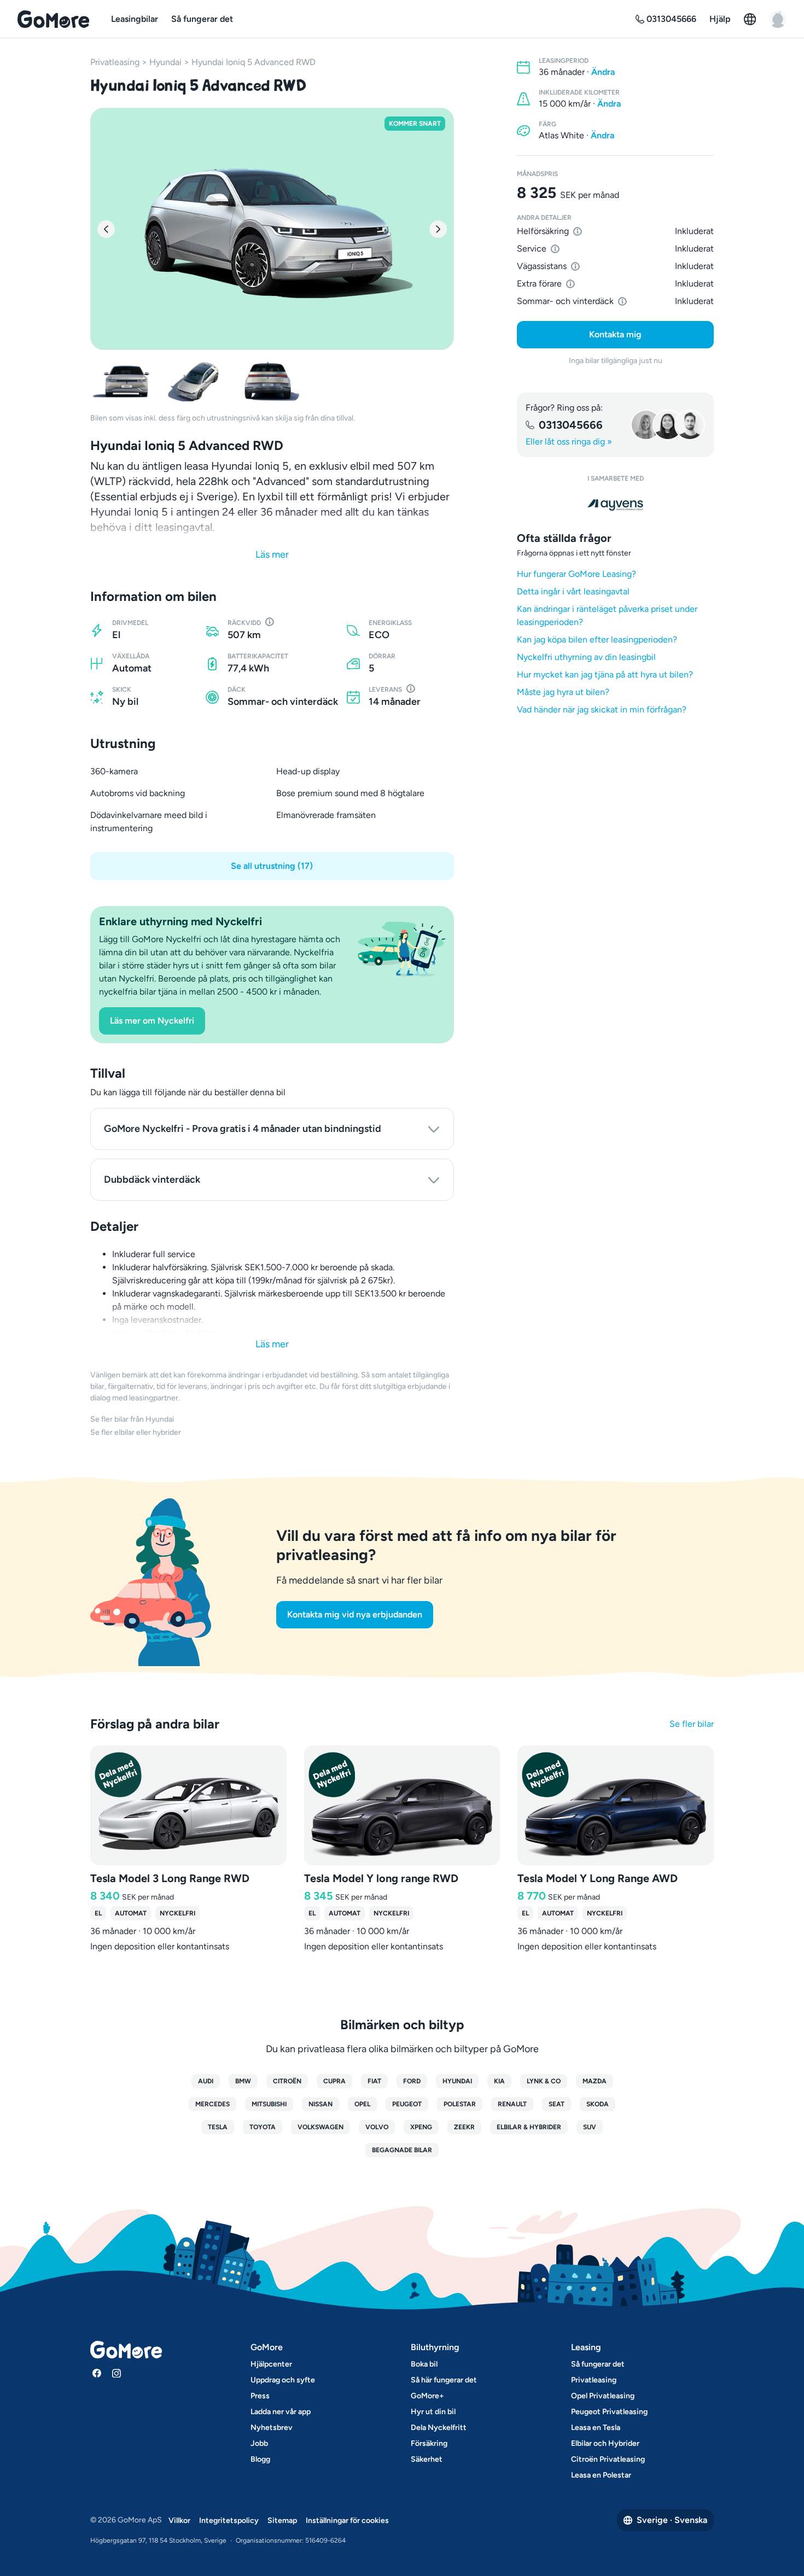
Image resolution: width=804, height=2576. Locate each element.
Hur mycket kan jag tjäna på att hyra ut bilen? (605, 674)
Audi (206, 2081)
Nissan (321, 2104)
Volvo (377, 2127)
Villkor (179, 2520)
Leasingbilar (135, 19)
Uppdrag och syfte (283, 2380)
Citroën (287, 2081)
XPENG (421, 2127)
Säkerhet (427, 2459)
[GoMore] (53, 19)
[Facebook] (97, 2373)
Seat (557, 2104)
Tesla (218, 2127)
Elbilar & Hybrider (529, 2127)
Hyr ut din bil (433, 2412)
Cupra (334, 2081)
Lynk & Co (544, 2081)
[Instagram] (116, 2373)
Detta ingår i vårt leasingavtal (573, 591)
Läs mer (272, 554)
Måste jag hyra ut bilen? (563, 692)
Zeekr (464, 2127)
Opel (362, 2104)
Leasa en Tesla (596, 2428)
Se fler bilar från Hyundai (132, 1419)
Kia (499, 2081)
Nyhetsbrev (272, 2428)
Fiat (374, 2081)
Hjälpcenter (271, 2364)
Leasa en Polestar (601, 2475)
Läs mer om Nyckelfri (152, 1021)
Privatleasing (115, 62)
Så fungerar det (202, 19)
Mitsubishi (269, 2104)
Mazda (595, 2081)
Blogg (260, 2459)
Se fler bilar (692, 1724)
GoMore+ (427, 2396)
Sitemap (282, 2520)
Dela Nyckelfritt (439, 2428)
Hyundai (165, 62)
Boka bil (424, 2364)
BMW (243, 2081)
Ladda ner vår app (281, 2412)
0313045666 (571, 425)
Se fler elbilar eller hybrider (136, 1432)
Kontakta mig (615, 334)
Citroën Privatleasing (608, 2459)
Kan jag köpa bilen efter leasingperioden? (597, 639)
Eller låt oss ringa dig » (569, 442)
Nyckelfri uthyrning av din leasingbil (586, 657)
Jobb (259, 2443)
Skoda (598, 2104)
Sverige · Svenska (672, 2520)
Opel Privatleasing (603, 2396)
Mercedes (212, 2104)
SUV (590, 2127)
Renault (512, 2104)
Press (260, 2396)
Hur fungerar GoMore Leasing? (576, 574)
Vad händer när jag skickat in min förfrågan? (602, 709)
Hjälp (720, 19)
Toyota (263, 2127)
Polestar (460, 2104)
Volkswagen (321, 2127)
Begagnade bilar (402, 2150)
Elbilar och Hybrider (605, 2443)
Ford (412, 2081)
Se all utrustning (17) (272, 866)
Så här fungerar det (444, 2380)
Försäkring (429, 2443)
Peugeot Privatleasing (609, 2412)
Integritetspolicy (229, 2520)
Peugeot (407, 2104)
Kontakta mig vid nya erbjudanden (355, 1614)
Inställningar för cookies (347, 2520)
